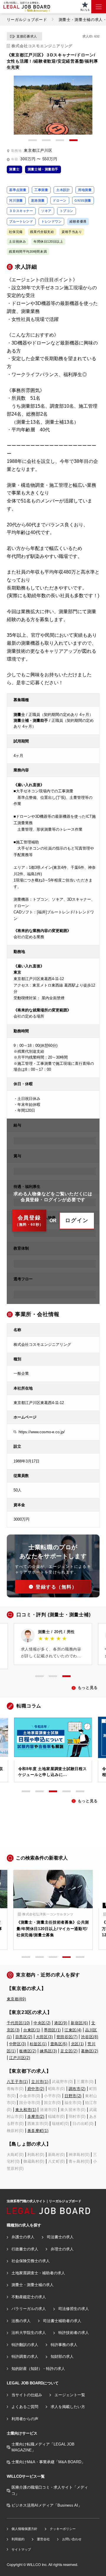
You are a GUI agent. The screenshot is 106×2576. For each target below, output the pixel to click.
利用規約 (18, 2539)
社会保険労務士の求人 (31, 2261)
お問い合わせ (72, 2539)
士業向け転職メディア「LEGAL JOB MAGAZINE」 (43, 2447)
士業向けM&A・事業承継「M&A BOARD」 (48, 2462)
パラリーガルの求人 (29, 2309)
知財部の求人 (62, 2357)
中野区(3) (18, 2044)
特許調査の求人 (25, 2357)
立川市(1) (40, 2082)
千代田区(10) (18, 2023)
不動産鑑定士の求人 (29, 2297)
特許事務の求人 (64, 2345)
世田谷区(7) (67, 2037)
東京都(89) (16, 1999)
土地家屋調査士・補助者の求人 (38, 2273)
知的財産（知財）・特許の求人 (38, 2369)
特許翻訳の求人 (25, 2345)
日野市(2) (73, 2096)
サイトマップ (21, 2549)
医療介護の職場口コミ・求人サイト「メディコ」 (50, 2490)
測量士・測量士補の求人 (33, 2285)
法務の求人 (21, 2321)
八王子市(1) (17, 2082)
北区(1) (77, 2044)
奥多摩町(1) (38, 2131)
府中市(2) (36, 2089)
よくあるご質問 (25, 2407)
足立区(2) (69, 2051)
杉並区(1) (38, 2044)
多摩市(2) (36, 2117)
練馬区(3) (48, 2051)
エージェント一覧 (70, 2395)
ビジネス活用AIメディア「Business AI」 (47, 2505)
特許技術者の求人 (74, 2333)
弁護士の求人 (23, 2237)
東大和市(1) (26, 2110)
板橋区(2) (28, 2051)
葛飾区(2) (90, 2051)
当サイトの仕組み (27, 2395)
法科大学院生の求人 (29, 2333)
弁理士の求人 (62, 2249)
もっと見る (88, 1688)
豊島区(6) (59, 2044)
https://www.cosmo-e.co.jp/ (42, 1432)
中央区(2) (42, 2023)
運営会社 (43, 2539)
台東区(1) (32, 2030)
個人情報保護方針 (24, 2529)
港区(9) (61, 2023)
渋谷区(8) (90, 2037)
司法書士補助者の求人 (62, 2321)
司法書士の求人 (60, 2237)
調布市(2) (77, 2089)
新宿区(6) (79, 2023)
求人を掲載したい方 (68, 2407)
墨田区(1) (52, 2030)
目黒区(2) (24, 2037)
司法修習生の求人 (74, 2309)
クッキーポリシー (63, 2529)
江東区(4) (73, 2030)
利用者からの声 (25, 2419)
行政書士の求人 (25, 2249)
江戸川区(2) (20, 2058)
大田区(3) (44, 2037)
